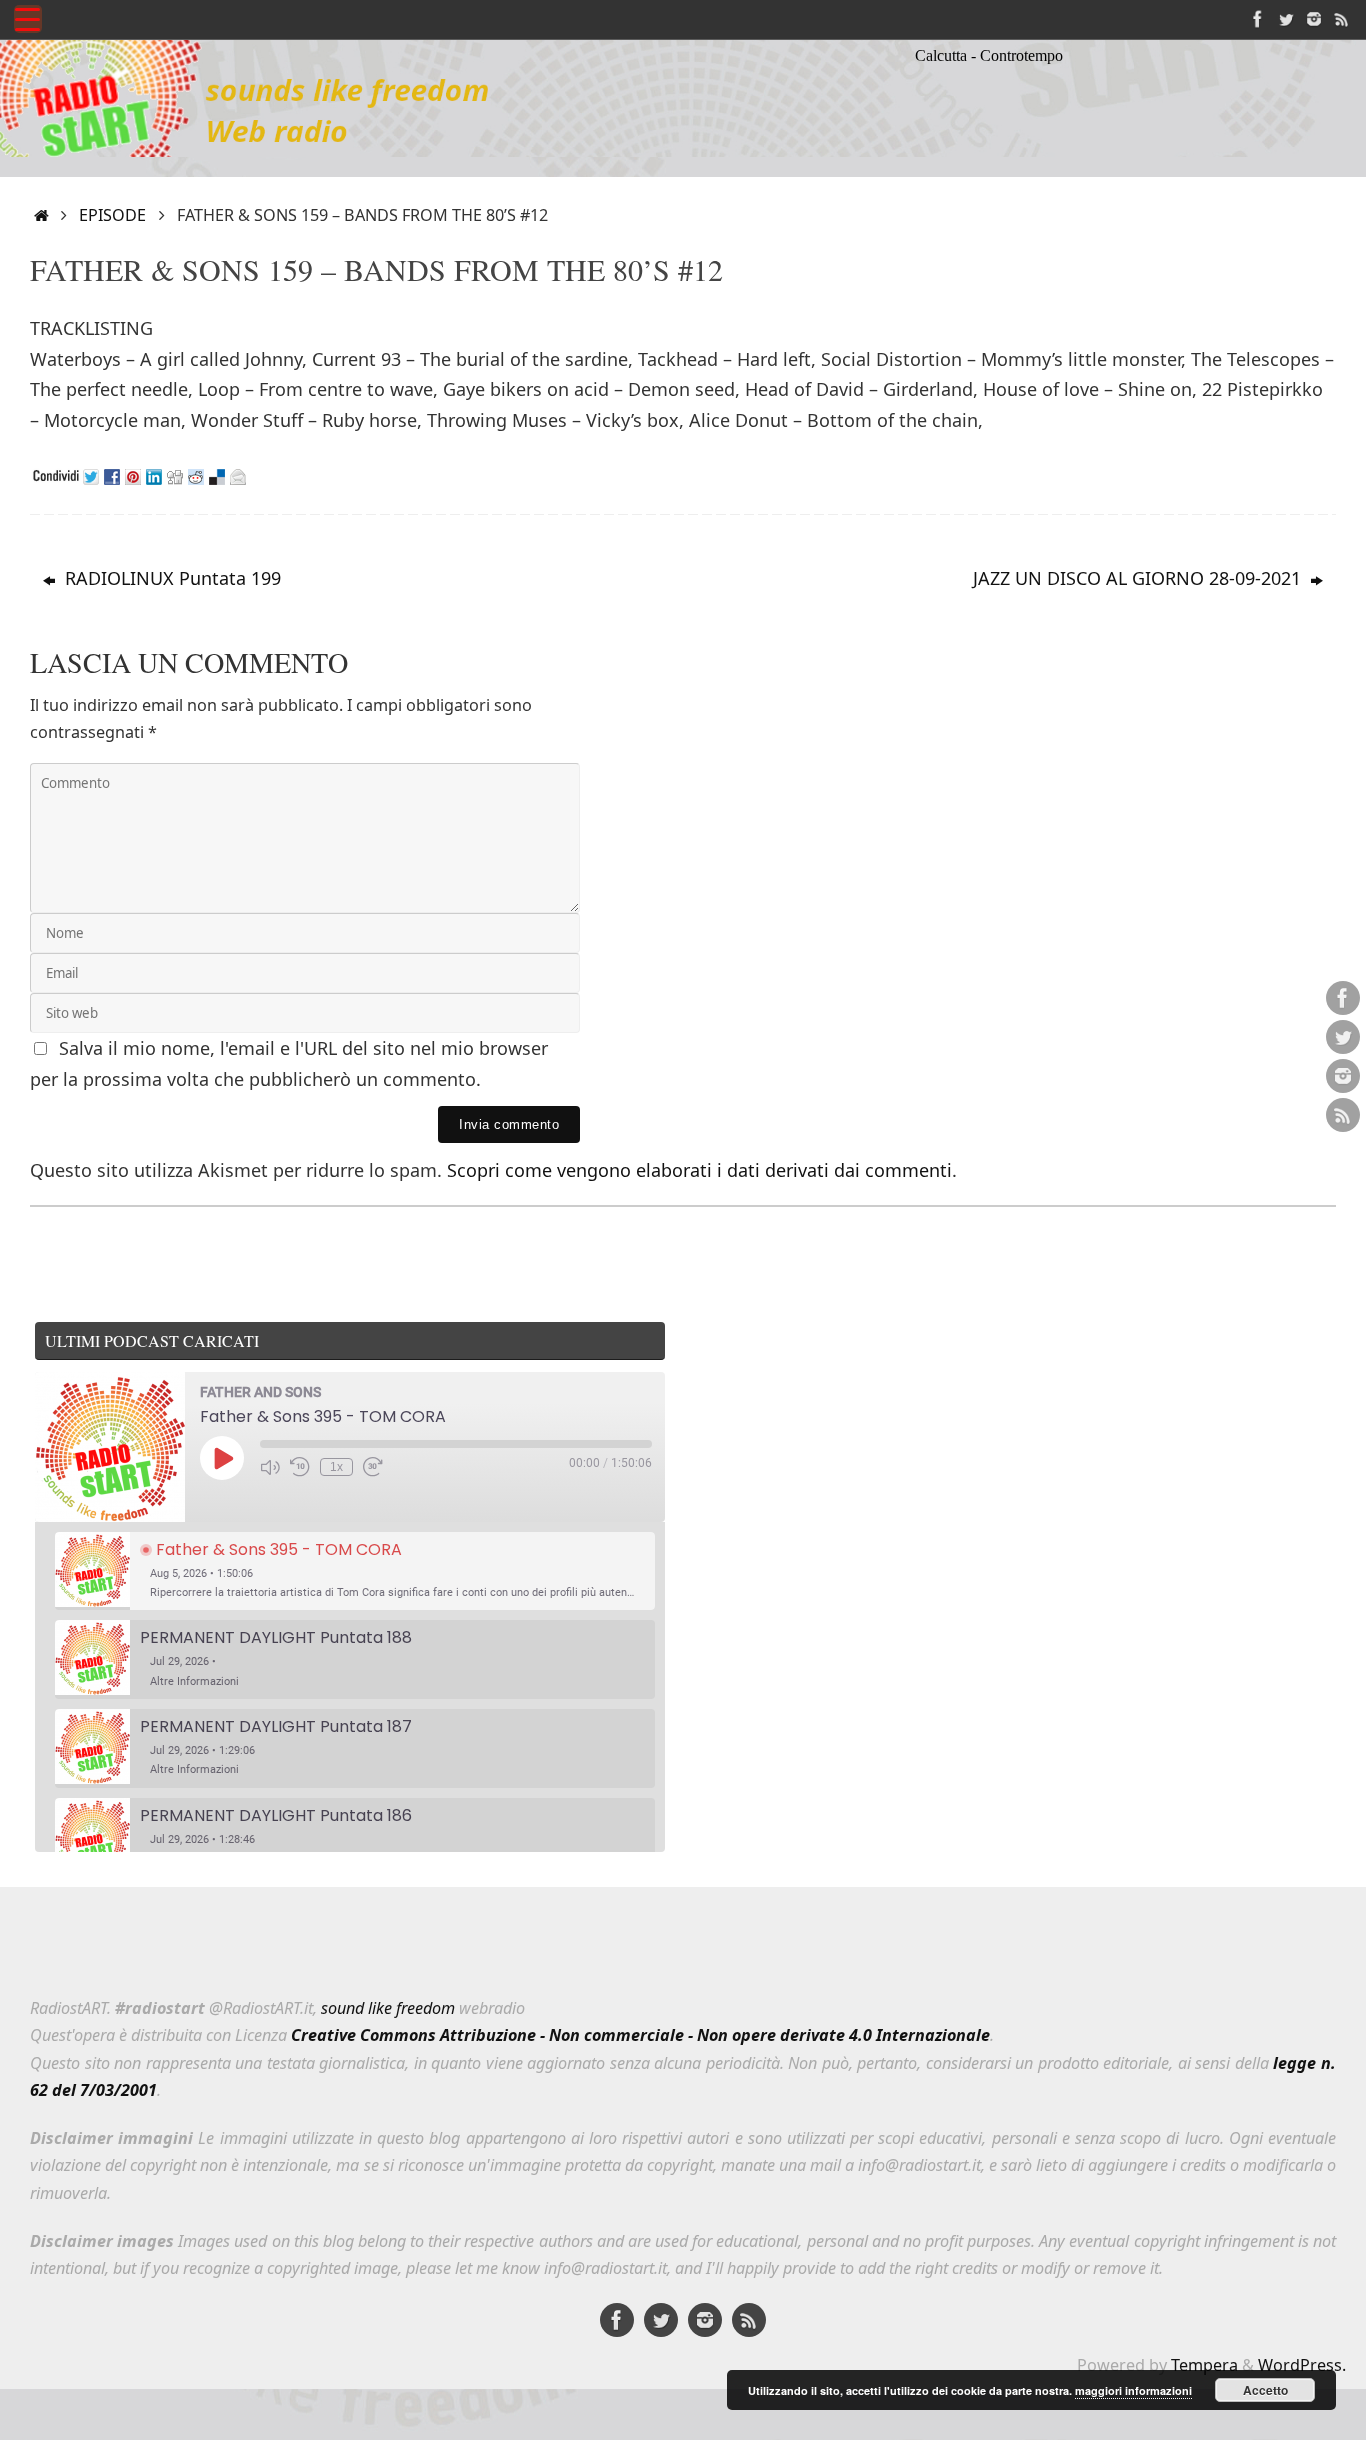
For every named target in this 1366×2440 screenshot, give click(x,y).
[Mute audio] (270, 1467)
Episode (112, 215)
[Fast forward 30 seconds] (373, 1467)
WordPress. (1302, 2365)
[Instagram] (1314, 19)
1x (336, 1467)
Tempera (1204, 2365)
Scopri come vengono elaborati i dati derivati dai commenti (699, 1170)
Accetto (1265, 2390)
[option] (355, 1571)
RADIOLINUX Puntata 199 (170, 578)
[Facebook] (1258, 19)
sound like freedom (388, 2008)
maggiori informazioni (1133, 2390)
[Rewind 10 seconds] (300, 1467)
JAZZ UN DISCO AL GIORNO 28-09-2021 (1139, 578)
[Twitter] (1286, 19)
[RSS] (1342, 19)
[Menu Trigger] (28, 19)
